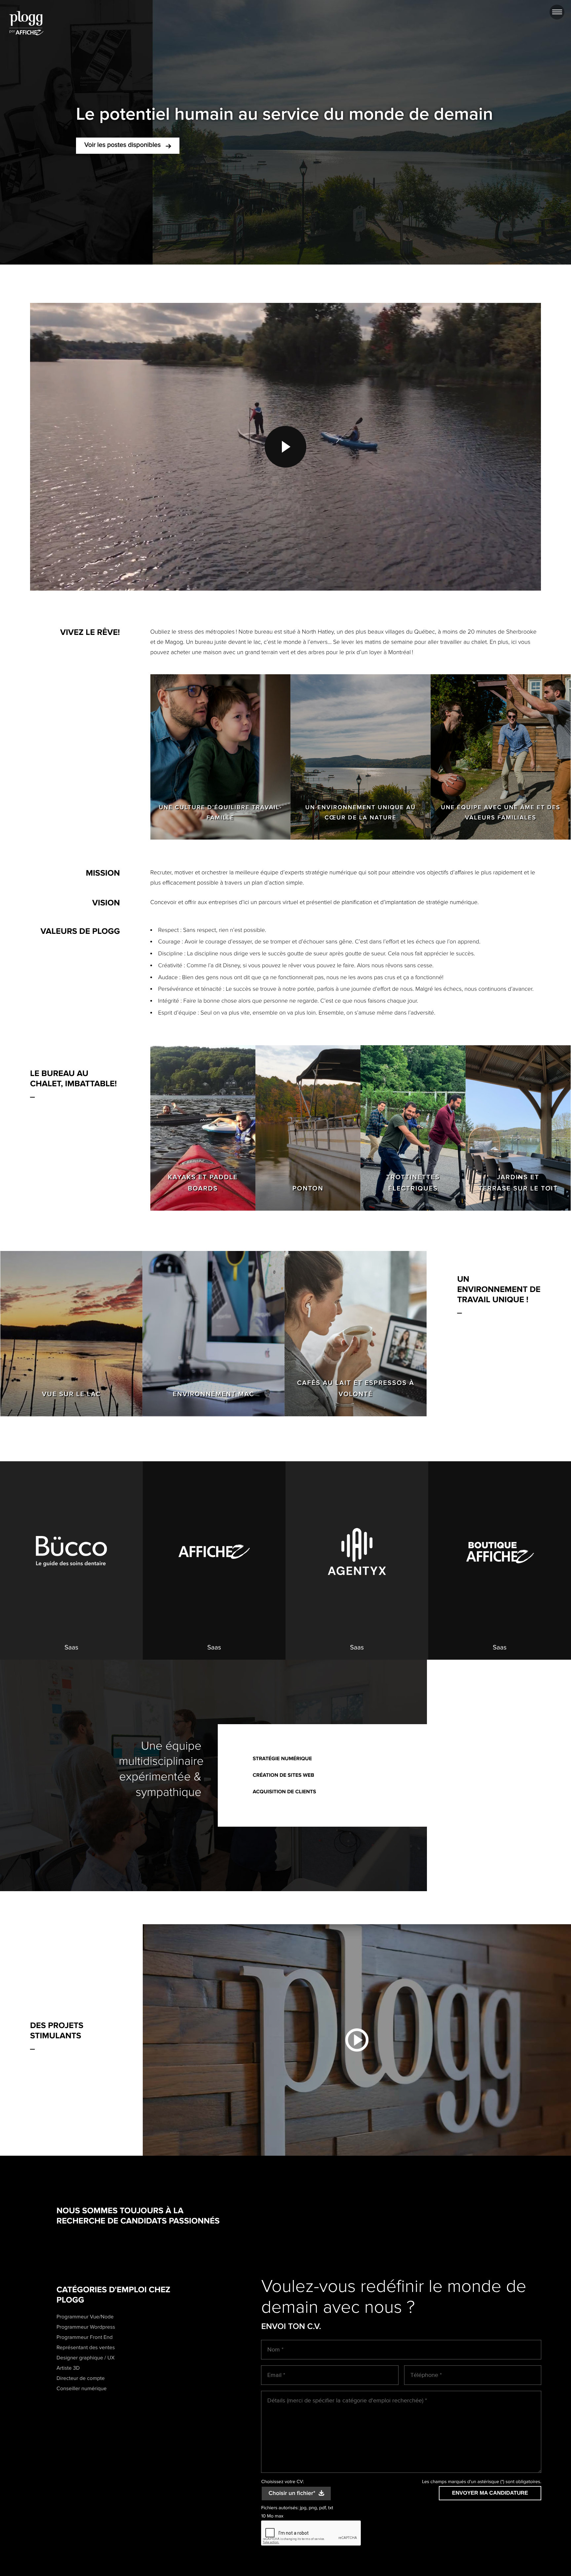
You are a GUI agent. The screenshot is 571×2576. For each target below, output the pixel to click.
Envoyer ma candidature (490, 2493)
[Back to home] (26, 23)
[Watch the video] (357, 2040)
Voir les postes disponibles (123, 145)
